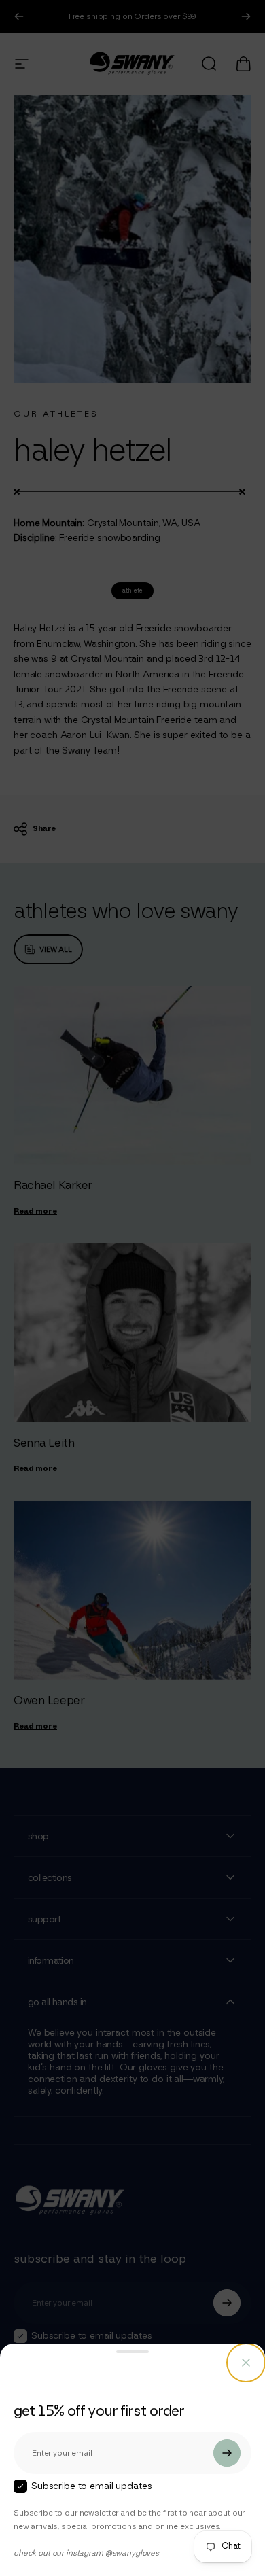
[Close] (246, 2363)
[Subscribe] (227, 2453)
